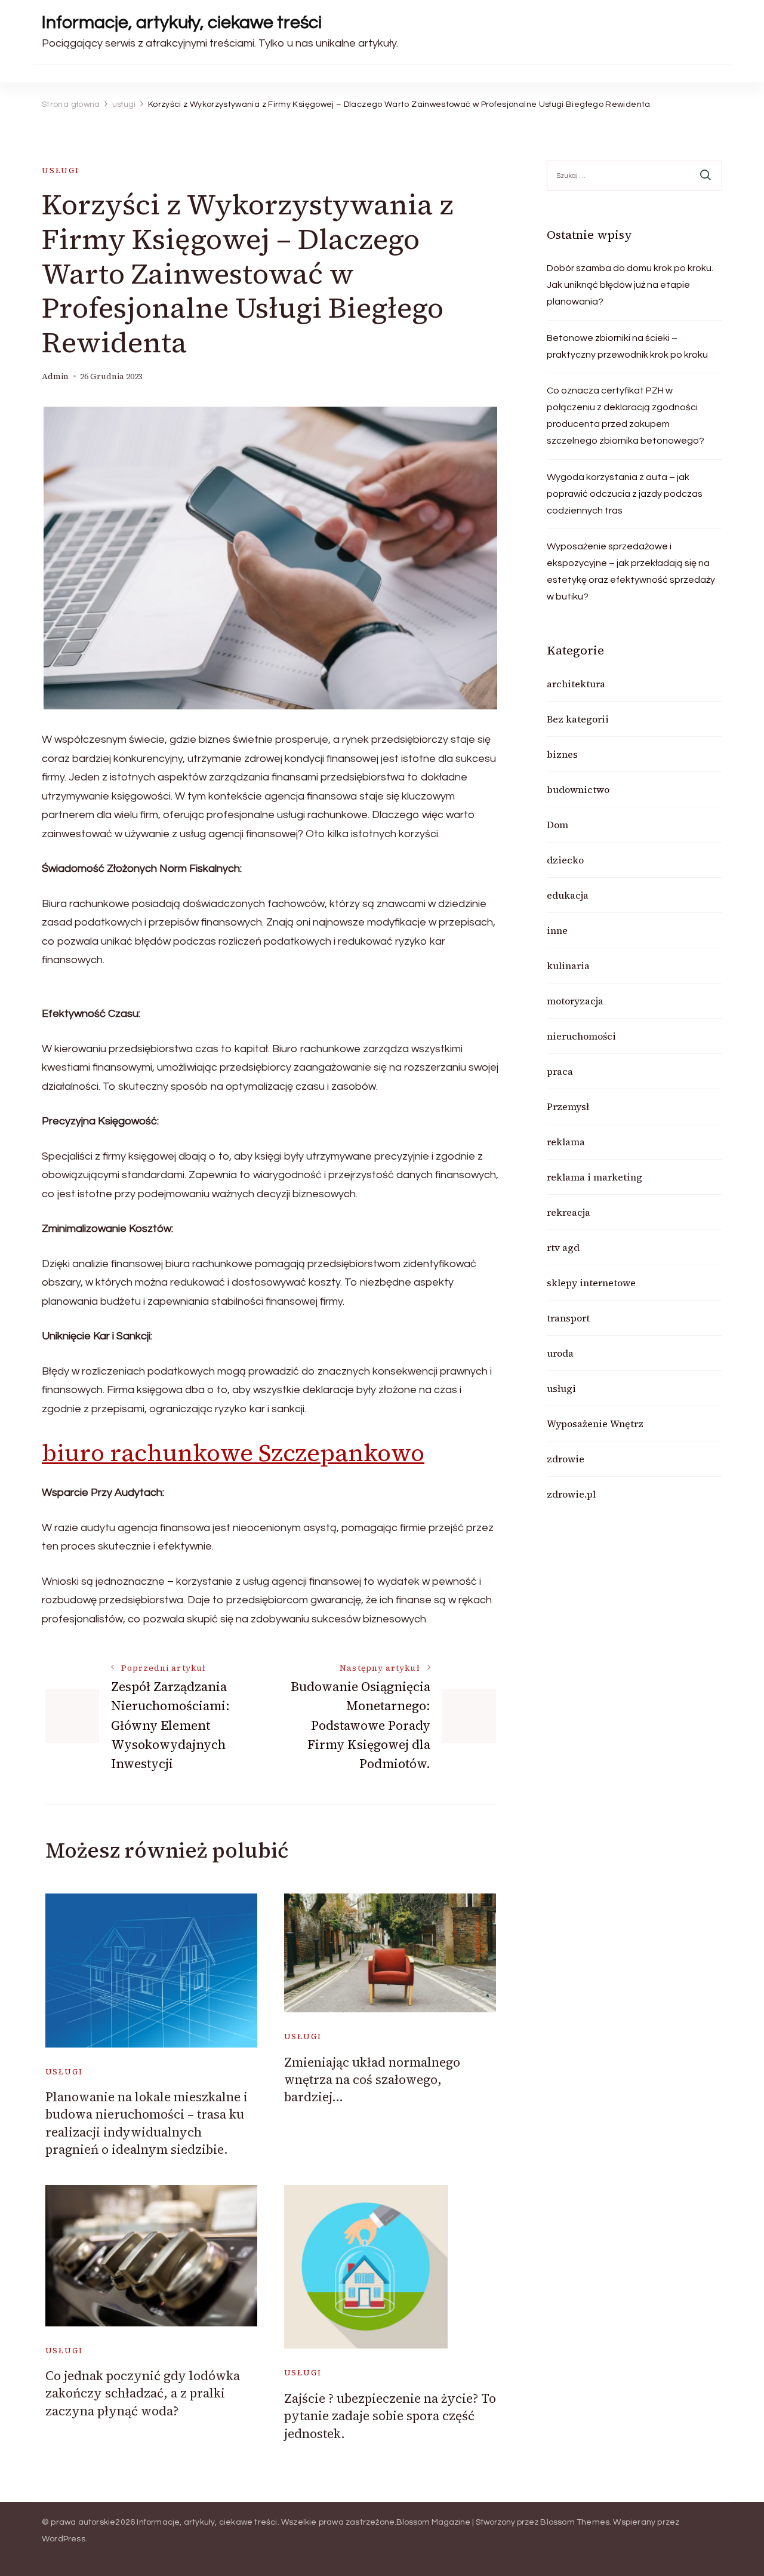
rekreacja (569, 1212)
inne (557, 930)
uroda (560, 1353)
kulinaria (568, 966)
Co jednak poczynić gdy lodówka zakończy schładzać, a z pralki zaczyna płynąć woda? (143, 2393)
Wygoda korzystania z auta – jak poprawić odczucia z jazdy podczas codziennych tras (625, 494)
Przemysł (568, 1106)
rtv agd (563, 1247)
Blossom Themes (575, 2522)
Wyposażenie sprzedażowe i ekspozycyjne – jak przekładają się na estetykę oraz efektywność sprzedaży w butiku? (631, 571)
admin (55, 376)
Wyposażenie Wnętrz (595, 1424)
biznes (562, 754)
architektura (576, 684)
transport (568, 1318)
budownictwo (578, 789)
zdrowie (566, 1459)
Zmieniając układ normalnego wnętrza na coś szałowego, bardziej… (372, 2080)
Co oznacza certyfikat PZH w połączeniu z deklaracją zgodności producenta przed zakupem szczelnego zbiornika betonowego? (626, 416)
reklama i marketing (594, 1177)
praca (560, 1071)
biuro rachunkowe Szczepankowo (233, 1453)
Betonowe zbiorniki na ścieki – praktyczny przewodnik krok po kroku (627, 346)
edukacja (568, 895)
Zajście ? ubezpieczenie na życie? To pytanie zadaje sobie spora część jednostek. (390, 2416)
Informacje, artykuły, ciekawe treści (182, 22)
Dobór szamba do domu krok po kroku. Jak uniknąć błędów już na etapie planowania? (630, 285)
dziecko (565, 860)
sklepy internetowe (591, 1283)
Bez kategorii (578, 719)
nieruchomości (581, 1036)
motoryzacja (575, 1001)
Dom (557, 825)
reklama (566, 1142)
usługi (61, 170)
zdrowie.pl (571, 1494)
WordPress (64, 2539)
